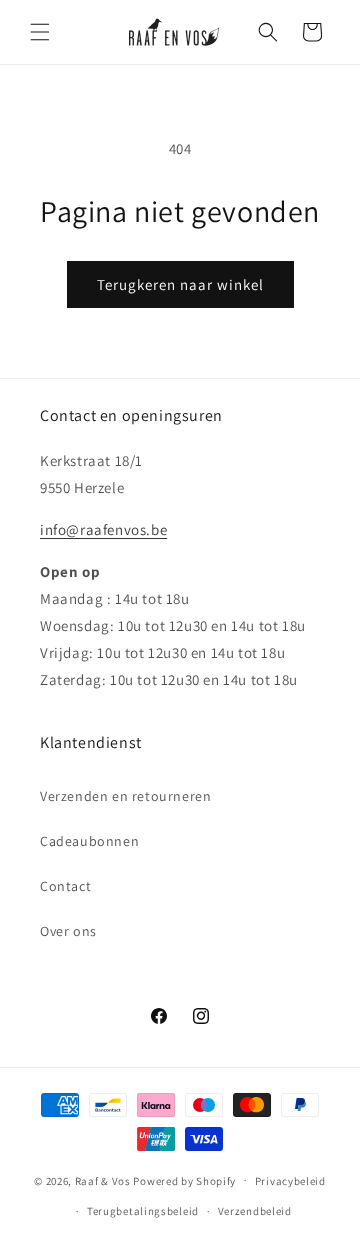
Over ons (68, 931)
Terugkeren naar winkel (180, 284)
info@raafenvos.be (103, 529)
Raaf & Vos (103, 1180)
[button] (40, 32)
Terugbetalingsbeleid (143, 1211)
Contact (65, 886)
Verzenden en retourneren (125, 796)
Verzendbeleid (255, 1211)
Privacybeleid (290, 1181)
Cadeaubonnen (89, 841)
